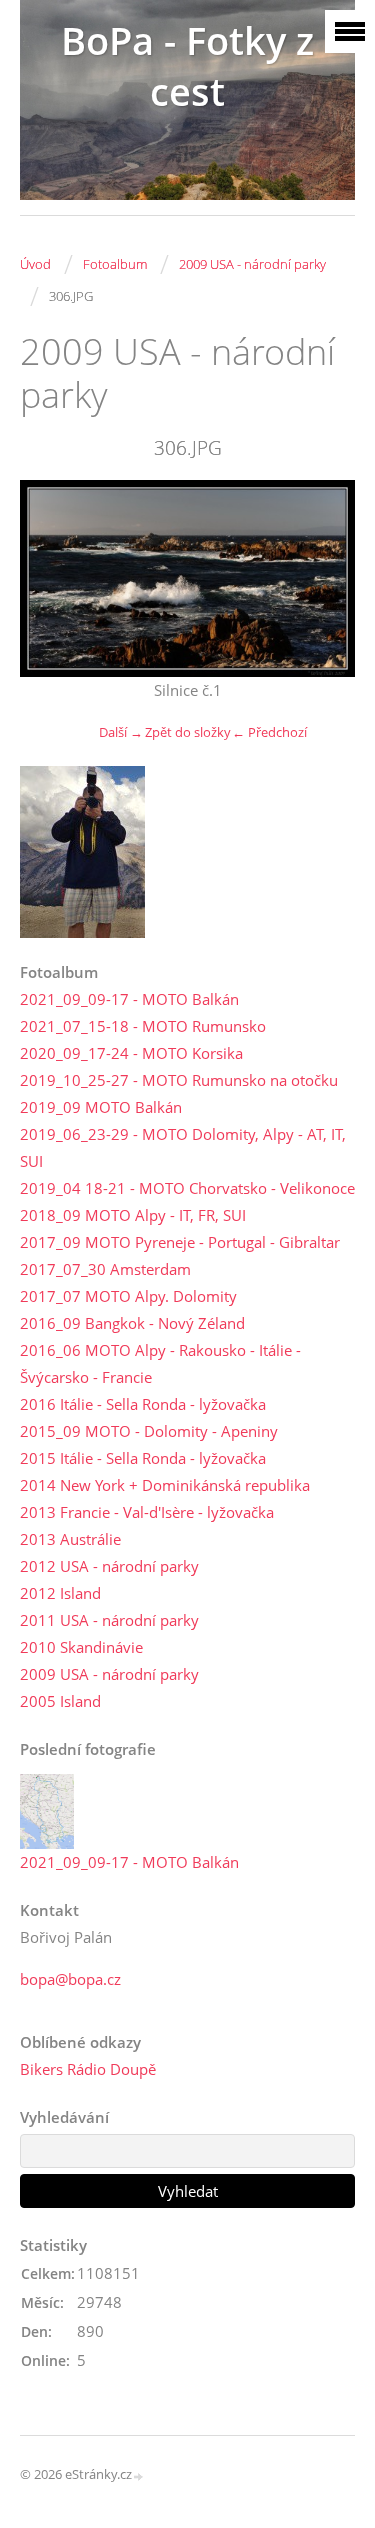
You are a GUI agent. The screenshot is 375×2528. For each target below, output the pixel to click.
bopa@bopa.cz (70, 1979)
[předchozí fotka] (52, 578)
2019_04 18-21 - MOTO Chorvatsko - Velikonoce (187, 1188)
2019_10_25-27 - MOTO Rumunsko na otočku (179, 1080)
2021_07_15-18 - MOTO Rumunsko (143, 1026)
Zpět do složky (188, 732)
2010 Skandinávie (81, 1647)
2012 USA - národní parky (109, 1566)
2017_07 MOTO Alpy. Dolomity (128, 1296)
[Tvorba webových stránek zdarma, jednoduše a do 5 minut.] (139, 2475)
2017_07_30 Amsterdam (105, 1269)
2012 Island (60, 1593)
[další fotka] (322, 578)
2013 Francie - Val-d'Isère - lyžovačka (147, 1512)
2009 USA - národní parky (252, 264)
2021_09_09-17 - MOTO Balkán (129, 999)
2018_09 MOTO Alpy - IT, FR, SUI (133, 1215)
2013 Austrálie (70, 1539)
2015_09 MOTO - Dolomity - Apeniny (149, 1431)
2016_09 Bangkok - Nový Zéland (132, 1323)
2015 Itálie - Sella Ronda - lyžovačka (143, 1458)
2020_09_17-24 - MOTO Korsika (131, 1053)
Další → (121, 732)
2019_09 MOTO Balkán (101, 1107)
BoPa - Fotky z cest (187, 66)
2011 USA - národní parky (109, 1620)
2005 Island (60, 1701)
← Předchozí (269, 732)
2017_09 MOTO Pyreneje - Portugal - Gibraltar (180, 1242)
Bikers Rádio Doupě (88, 2069)
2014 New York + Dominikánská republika (165, 1485)
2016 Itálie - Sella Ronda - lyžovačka (143, 1404)
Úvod (35, 264)
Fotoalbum (115, 264)
